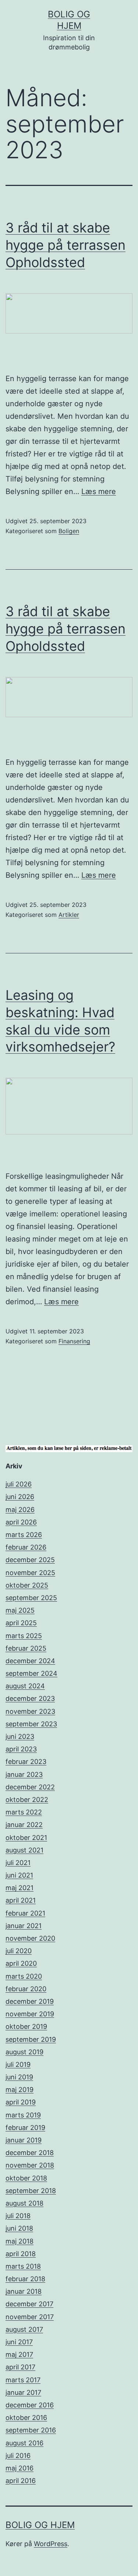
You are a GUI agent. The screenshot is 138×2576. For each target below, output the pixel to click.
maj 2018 (20, 2241)
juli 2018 (18, 2216)
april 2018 (21, 2254)
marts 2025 (24, 1636)
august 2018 (24, 2203)
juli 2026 (19, 1484)
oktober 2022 (27, 1800)
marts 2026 (24, 1535)
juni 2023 (20, 1736)
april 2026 (21, 1522)
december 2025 (30, 1560)
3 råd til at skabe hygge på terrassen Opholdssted (66, 245)
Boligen (69, 531)
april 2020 (21, 1963)
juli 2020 (19, 1951)
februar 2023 (26, 1762)
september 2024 (31, 1673)
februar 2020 (26, 1989)
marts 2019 (23, 2115)
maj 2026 (20, 1510)
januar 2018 (24, 2291)
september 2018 (31, 2191)
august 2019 (24, 2052)
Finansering (74, 1341)
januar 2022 (24, 1825)
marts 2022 (24, 1812)
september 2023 (31, 1724)
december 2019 (30, 2001)
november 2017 (30, 2317)
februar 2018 (25, 2279)
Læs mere (99, 491)
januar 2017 (23, 2392)
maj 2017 (19, 2354)
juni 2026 (20, 1497)
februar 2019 (25, 2128)
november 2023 (30, 1711)
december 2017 (29, 2304)
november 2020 (30, 1938)
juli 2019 (18, 2064)
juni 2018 (19, 2228)
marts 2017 (23, 2380)
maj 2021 (20, 1888)
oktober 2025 (27, 1585)
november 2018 (30, 2165)
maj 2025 (20, 1610)
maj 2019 (20, 2090)
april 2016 (21, 2481)
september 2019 (31, 2039)
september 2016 (31, 2430)
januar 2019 (24, 2140)
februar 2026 (26, 1547)
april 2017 (20, 2367)
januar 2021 (24, 1926)
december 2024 (30, 1661)
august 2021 (24, 1850)
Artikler (69, 915)
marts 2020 (24, 1976)
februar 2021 (25, 1913)
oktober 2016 (26, 2418)
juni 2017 (19, 2342)
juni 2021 (19, 1875)
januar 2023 (24, 1774)
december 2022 (30, 1787)
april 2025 (21, 1623)
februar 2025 (26, 1648)
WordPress (51, 2544)
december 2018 (30, 2153)
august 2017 (24, 2329)
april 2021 (21, 1900)
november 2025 (30, 1573)
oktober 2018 (26, 2178)
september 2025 (31, 1598)
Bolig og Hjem (40, 2525)
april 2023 (21, 1749)
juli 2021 (18, 1863)
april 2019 (21, 2102)
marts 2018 (23, 2266)
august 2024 (25, 1686)
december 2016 (30, 2405)
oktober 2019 (26, 2026)
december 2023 (30, 1698)
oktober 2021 (26, 1838)
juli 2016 (18, 2456)
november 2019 (30, 2014)
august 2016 (24, 2443)
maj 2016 (20, 2468)
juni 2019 (19, 2077)
